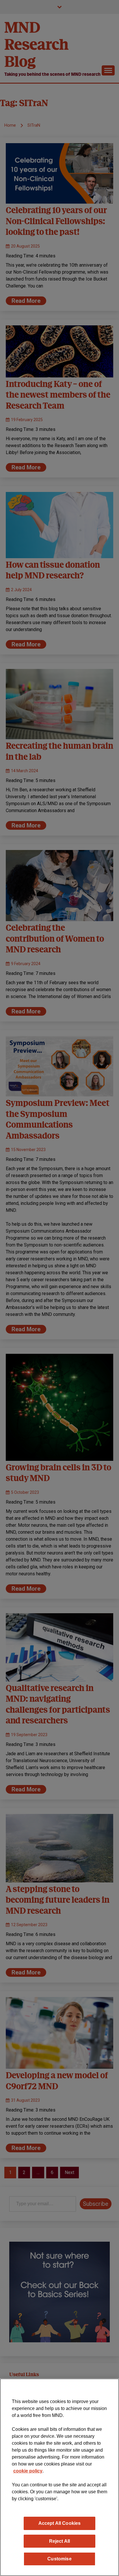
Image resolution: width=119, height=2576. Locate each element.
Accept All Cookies (60, 2523)
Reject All (60, 2541)
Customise (59, 2559)
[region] (59, 2477)
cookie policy (28, 2471)
